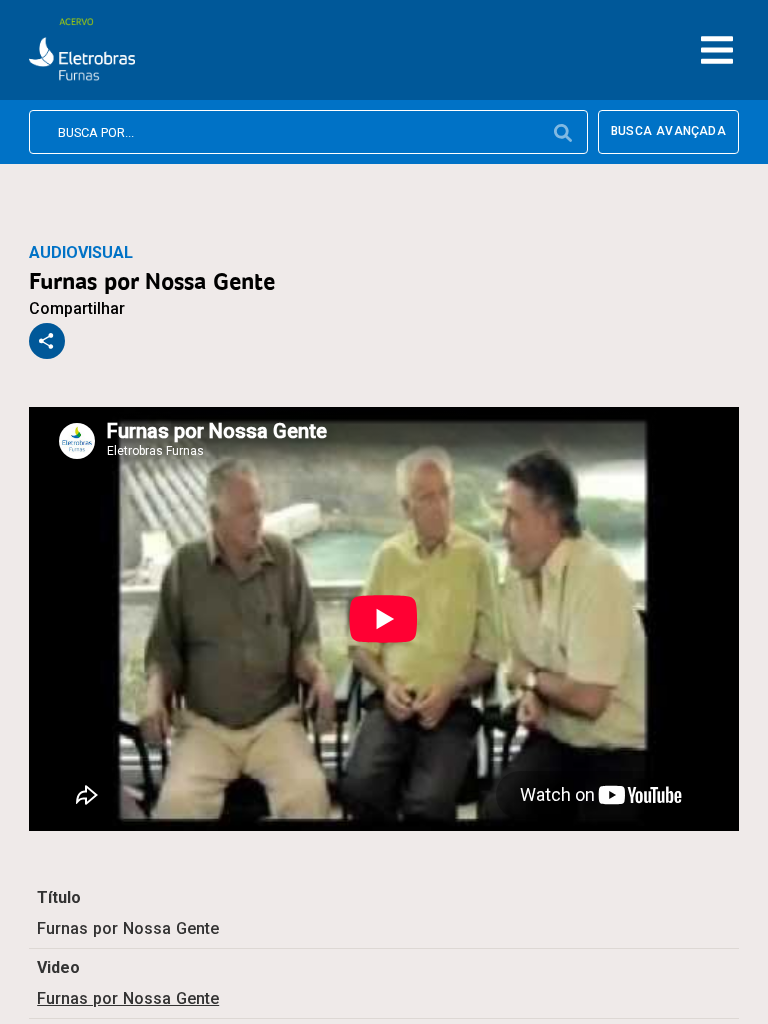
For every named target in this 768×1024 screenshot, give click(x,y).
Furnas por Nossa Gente (128, 998)
